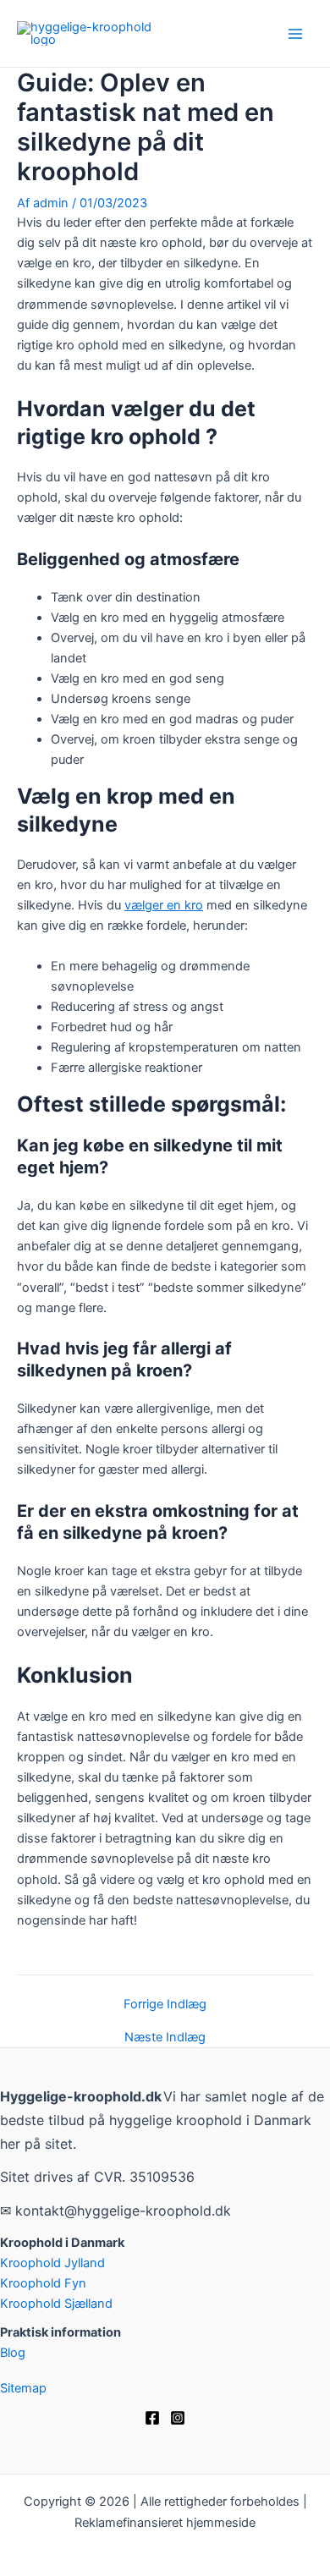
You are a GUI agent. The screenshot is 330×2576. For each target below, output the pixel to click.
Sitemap (23, 2388)
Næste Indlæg (165, 2038)
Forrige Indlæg (165, 2005)
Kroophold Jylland (52, 2263)
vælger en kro (164, 905)
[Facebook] (152, 2418)
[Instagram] (178, 2418)
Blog (13, 2353)
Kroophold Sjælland (56, 2304)
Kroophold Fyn (43, 2283)
